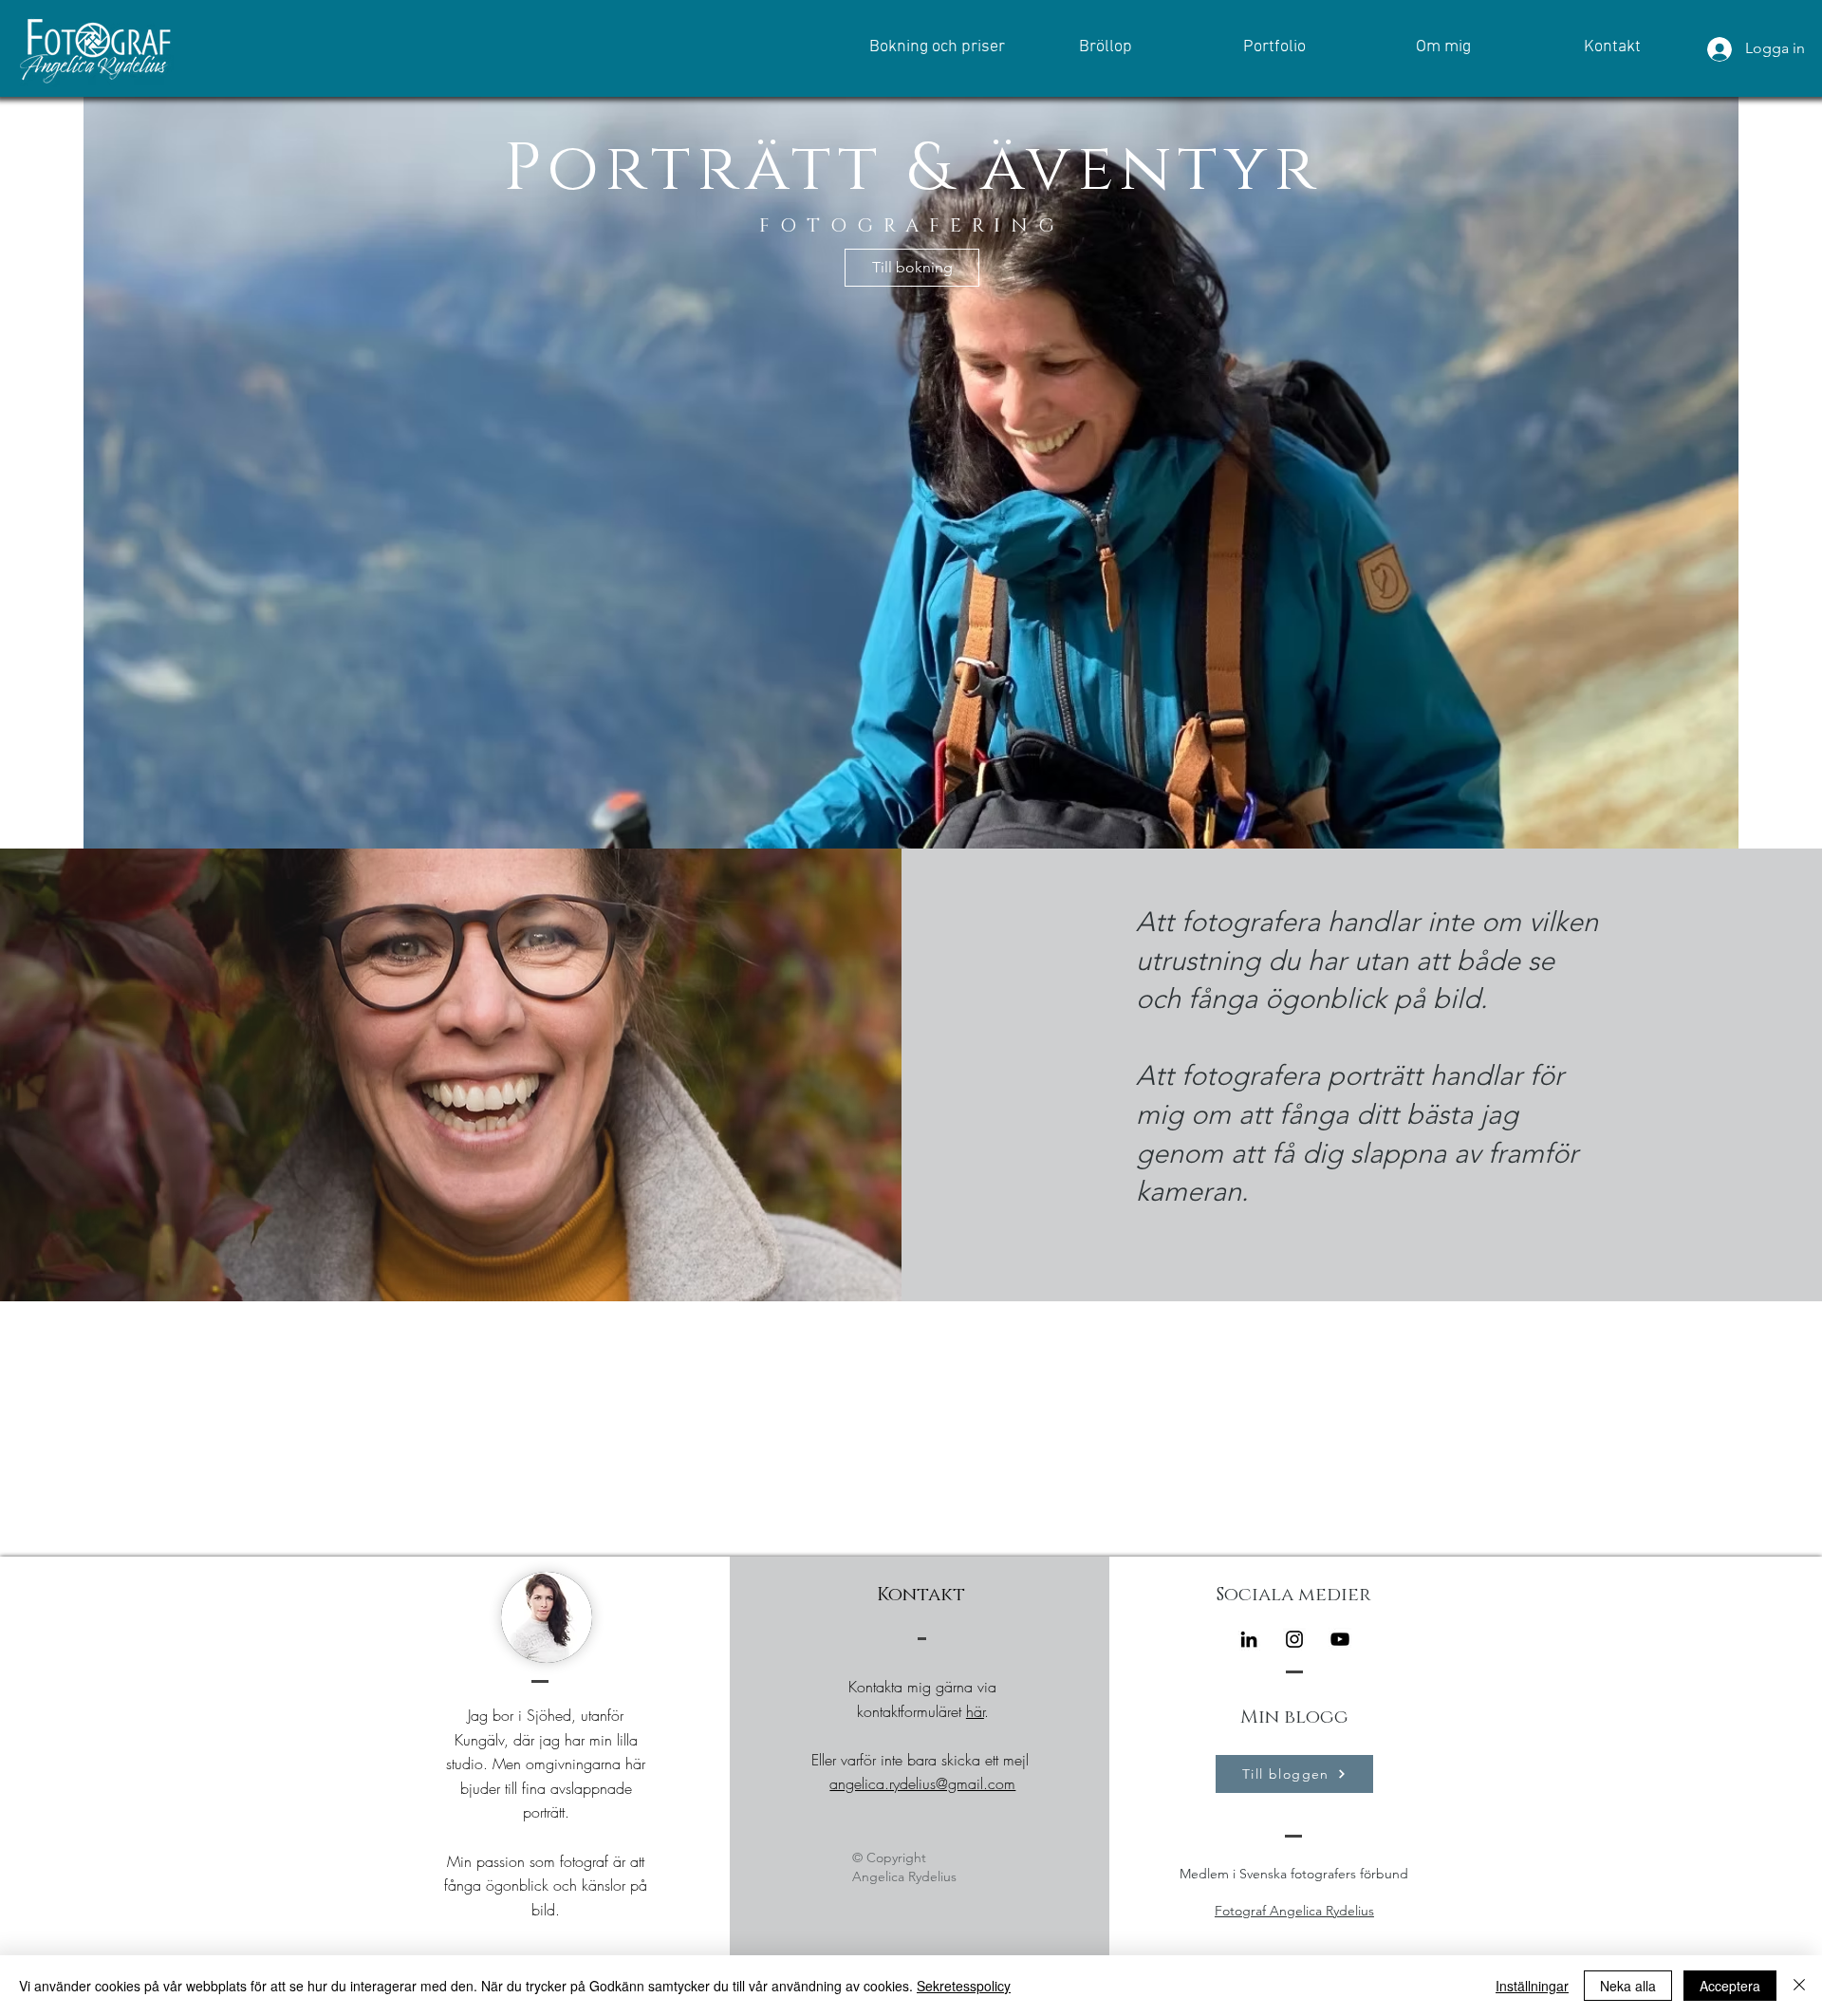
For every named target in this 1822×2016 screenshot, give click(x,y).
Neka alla (1628, 1986)
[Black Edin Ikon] (1249, 1639)
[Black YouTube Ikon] (1340, 1639)
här (975, 1711)
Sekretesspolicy (964, 1986)
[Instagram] (1294, 1639)
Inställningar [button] (1532, 1986)
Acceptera (1730, 1986)
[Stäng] (1799, 1986)
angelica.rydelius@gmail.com (922, 1783)
